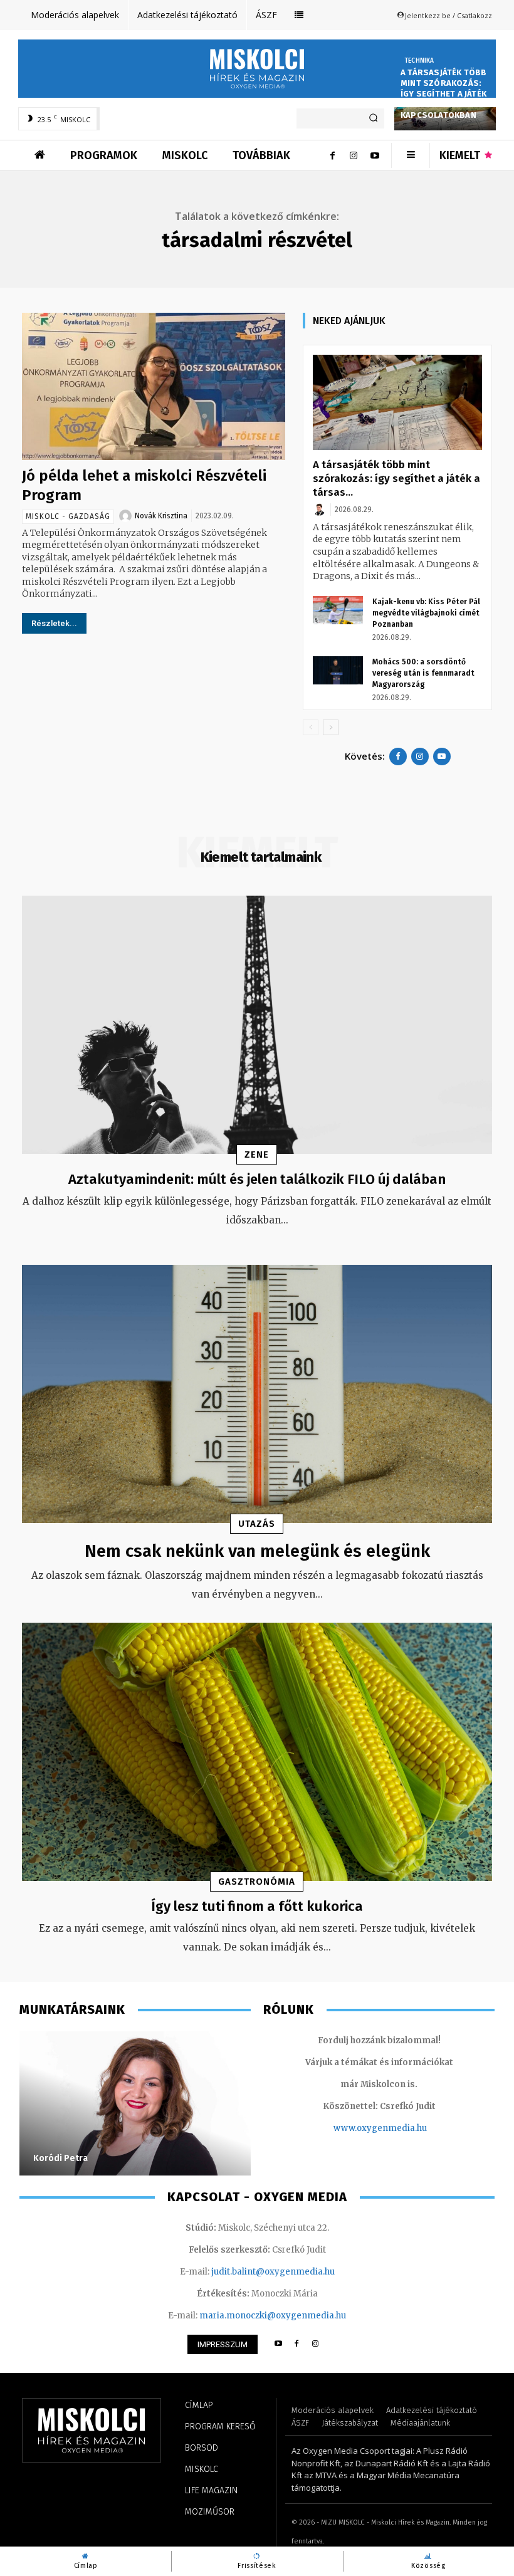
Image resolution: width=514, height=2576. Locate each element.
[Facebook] (332, 155)
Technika (419, 61)
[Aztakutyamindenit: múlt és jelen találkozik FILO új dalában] (257, 1025)
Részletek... (54, 623)
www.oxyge (358, 2128)
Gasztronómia (257, 1882)
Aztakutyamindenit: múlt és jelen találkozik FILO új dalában (257, 1179)
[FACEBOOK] (297, 2344)
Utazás (257, 1524)
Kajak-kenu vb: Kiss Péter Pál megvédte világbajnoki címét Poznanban (426, 613)
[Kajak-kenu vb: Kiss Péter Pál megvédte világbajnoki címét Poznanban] (338, 610)
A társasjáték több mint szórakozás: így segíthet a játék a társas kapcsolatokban (444, 94)
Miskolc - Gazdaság (68, 516)
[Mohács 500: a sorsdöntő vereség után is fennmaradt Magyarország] (338, 670)
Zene (257, 1154)
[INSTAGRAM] (316, 2344)
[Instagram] (354, 155)
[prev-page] (311, 727)
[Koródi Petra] (135, 2103)
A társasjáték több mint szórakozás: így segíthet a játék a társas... (396, 479)
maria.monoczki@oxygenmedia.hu (273, 2316)
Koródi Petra (60, 2158)
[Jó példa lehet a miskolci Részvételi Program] (154, 386)
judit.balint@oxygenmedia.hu (273, 2272)
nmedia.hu (405, 2128)
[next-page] (331, 727)
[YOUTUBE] (278, 2344)
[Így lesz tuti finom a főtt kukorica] (257, 1752)
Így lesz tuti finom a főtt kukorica (257, 1906)
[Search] (373, 118)
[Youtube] (375, 155)
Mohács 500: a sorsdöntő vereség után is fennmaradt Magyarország (423, 673)
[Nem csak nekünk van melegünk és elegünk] (257, 1394)
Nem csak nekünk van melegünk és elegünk (257, 1551)
